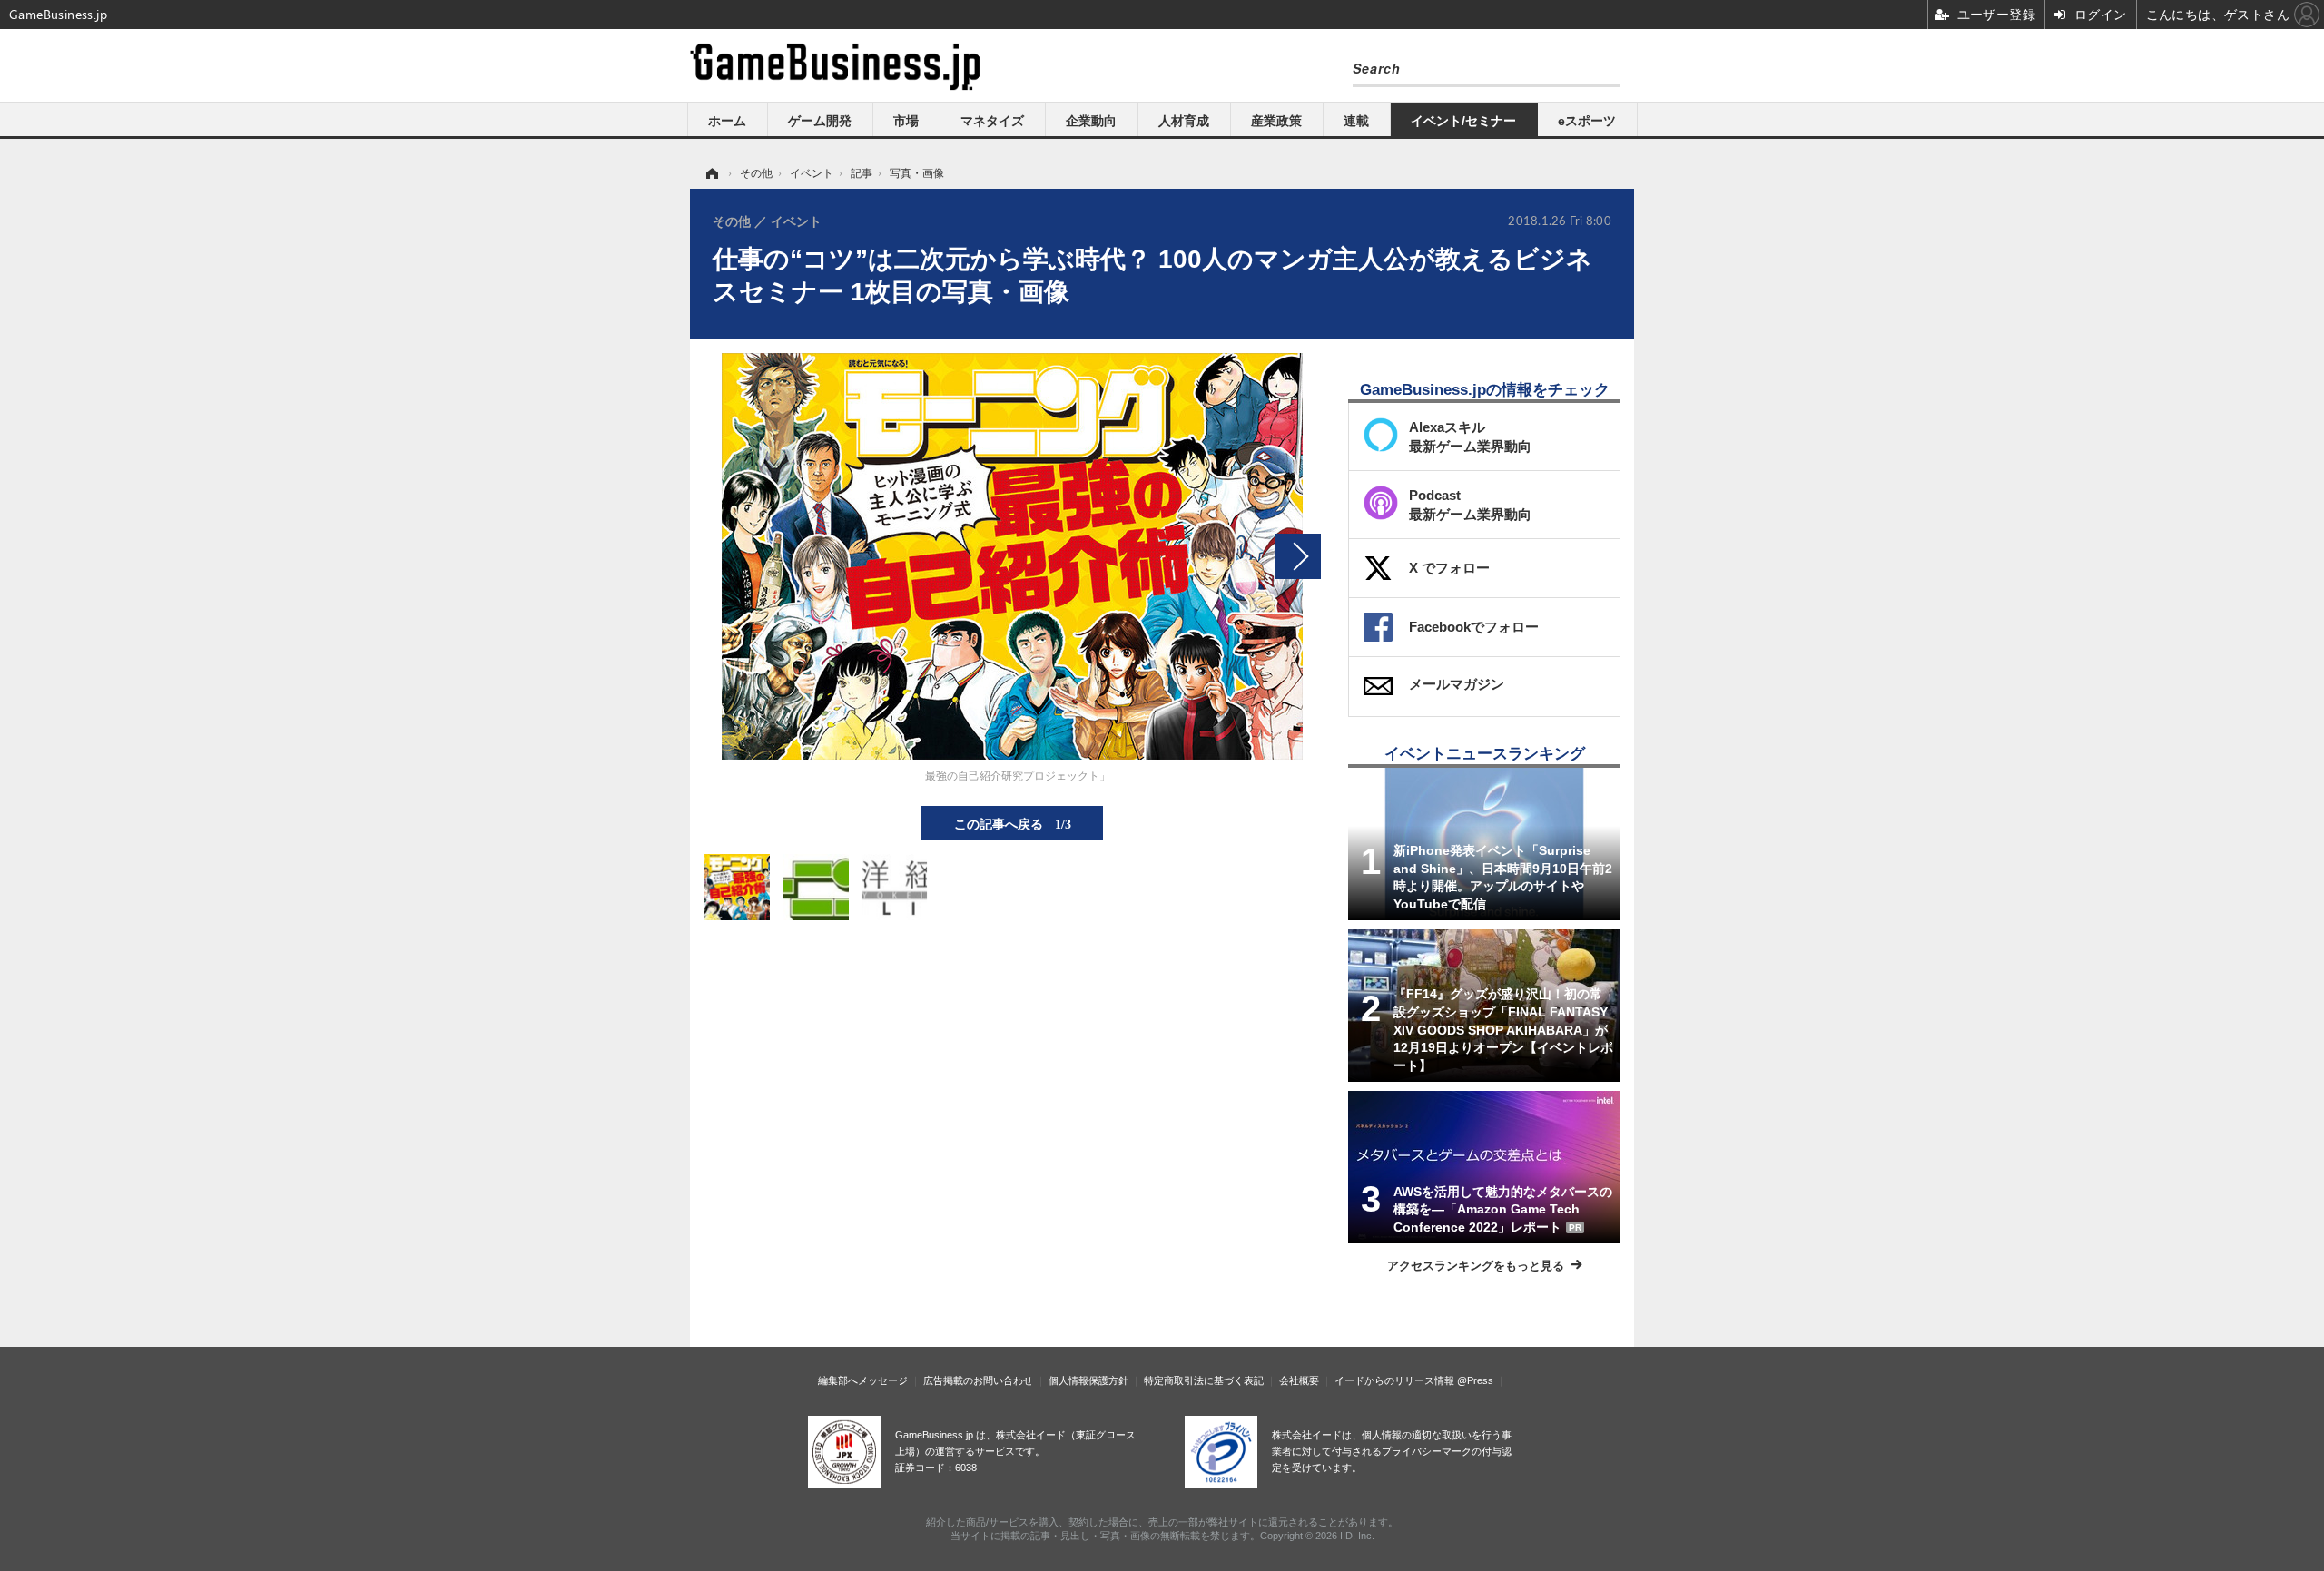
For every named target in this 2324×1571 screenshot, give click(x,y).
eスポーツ (1587, 121)
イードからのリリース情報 (1394, 1380)
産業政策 (1276, 121)
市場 (906, 121)
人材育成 (1184, 121)
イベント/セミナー (1463, 121)
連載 (1356, 121)
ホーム (727, 121)
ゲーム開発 (820, 121)
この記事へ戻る (1013, 823)
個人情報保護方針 (1088, 1380)
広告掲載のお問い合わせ (978, 1380)
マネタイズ (992, 121)
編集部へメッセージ (863, 1380)
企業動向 (1091, 121)
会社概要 (1299, 1380)
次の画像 (1298, 556)
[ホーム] (711, 173)
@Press (1475, 1380)
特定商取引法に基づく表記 (1204, 1380)
